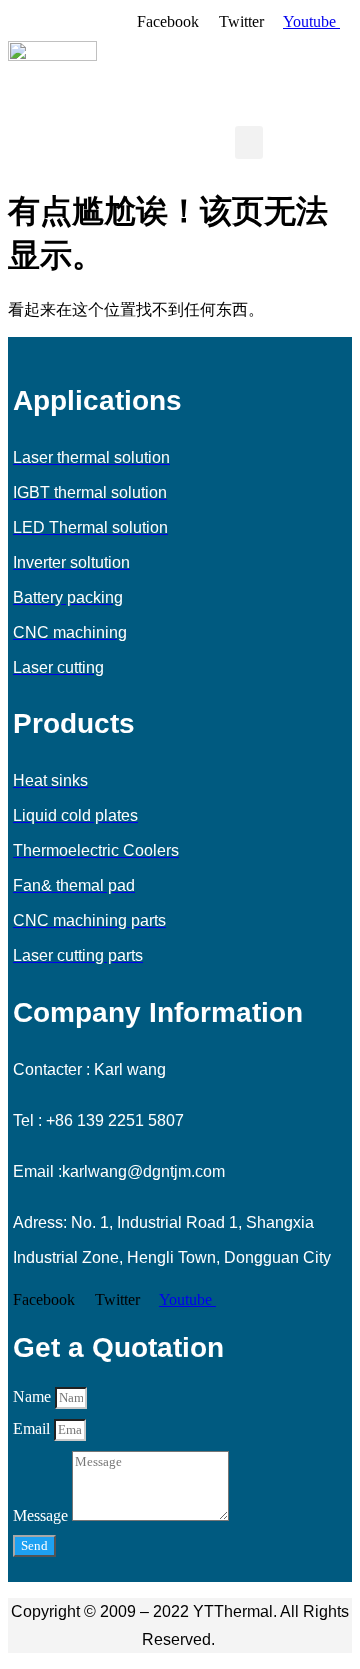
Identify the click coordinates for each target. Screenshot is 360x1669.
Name (34, 1396)
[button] (249, 142)
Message (42, 1515)
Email (33, 1428)
